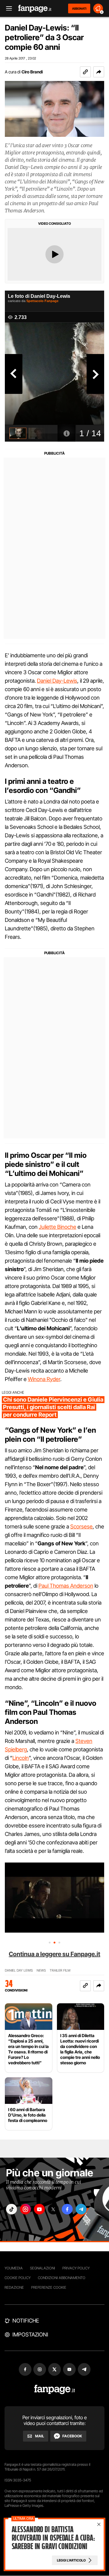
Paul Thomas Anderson (66, 1586)
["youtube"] (39, 2209)
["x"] (53, 2209)
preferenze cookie (49, 2287)
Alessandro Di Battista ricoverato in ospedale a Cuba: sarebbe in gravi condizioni (53, 2538)
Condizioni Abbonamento (62, 2278)
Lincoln (21, 1758)
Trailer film (60, 1971)
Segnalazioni (43, 2268)
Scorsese (81, 1526)
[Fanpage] (55, 2389)
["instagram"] (25, 2209)
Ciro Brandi (32, 72)
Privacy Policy (76, 2268)
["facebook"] (67, 2209)
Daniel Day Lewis (19, 1971)
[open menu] (7, 9)
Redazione (14, 2287)
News (41, 1971)
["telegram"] (81, 2209)
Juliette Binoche (58, 1227)
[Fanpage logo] (35, 9)
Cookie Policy (18, 2278)
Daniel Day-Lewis (57, 681)
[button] (99, 72)
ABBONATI (79, 8)
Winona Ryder (44, 1379)
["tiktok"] (12, 2209)
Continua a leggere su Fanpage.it (54, 1954)
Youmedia (14, 2268)
